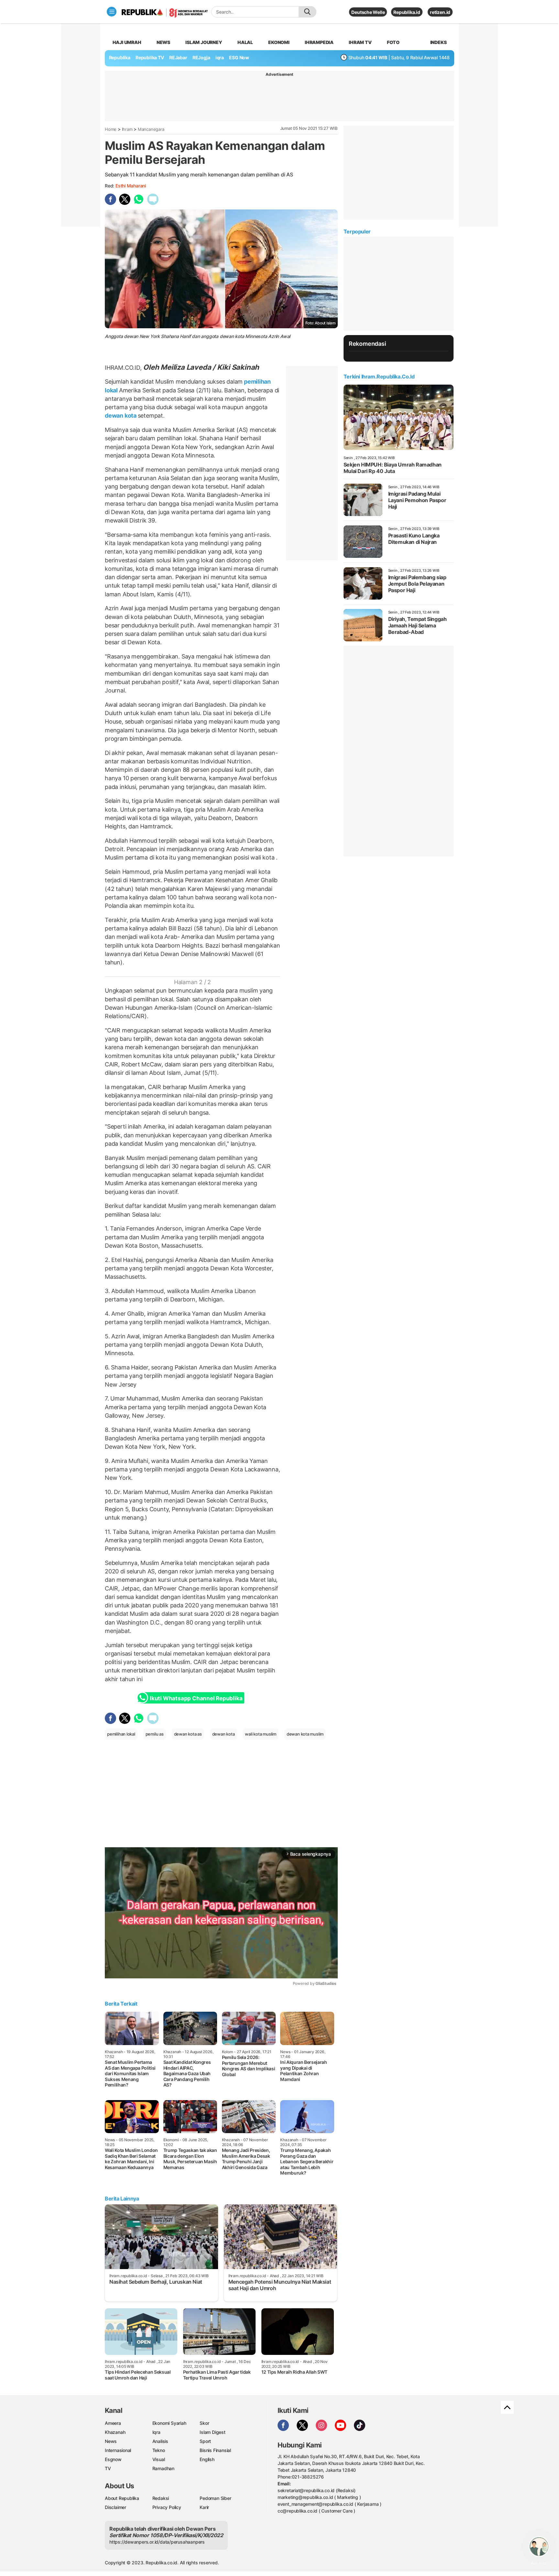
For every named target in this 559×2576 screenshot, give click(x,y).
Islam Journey (204, 42)
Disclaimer (115, 2507)
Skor (204, 2423)
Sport (205, 2441)
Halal (245, 42)
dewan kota (121, 416)
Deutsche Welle (368, 12)
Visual (159, 2459)
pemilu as (155, 1734)
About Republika (122, 2498)
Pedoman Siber (215, 2498)
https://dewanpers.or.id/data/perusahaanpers (157, 2542)
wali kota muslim (261, 1734)
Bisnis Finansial (215, 2450)
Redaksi (161, 2498)
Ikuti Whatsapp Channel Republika (196, 1698)
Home (111, 129)
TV (108, 2468)
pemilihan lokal (121, 1734)
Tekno (159, 2450)
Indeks (438, 42)
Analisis (160, 2441)
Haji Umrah (127, 42)
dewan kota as (188, 1734)
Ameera (113, 2423)
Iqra (156, 2432)
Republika (120, 57)
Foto (393, 42)
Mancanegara (151, 129)
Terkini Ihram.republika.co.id (379, 377)
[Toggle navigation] (112, 12)
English (207, 2459)
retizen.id (440, 12)
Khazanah (115, 2432)
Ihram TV (360, 42)
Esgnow (113, 2459)
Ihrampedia (319, 42)
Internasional (118, 2450)
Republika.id (407, 12)
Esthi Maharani (131, 186)
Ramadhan (163, 2468)
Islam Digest (212, 2432)
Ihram (127, 129)
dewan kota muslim (305, 1734)
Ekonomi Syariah (169, 2423)
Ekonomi (279, 42)
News (163, 42)
